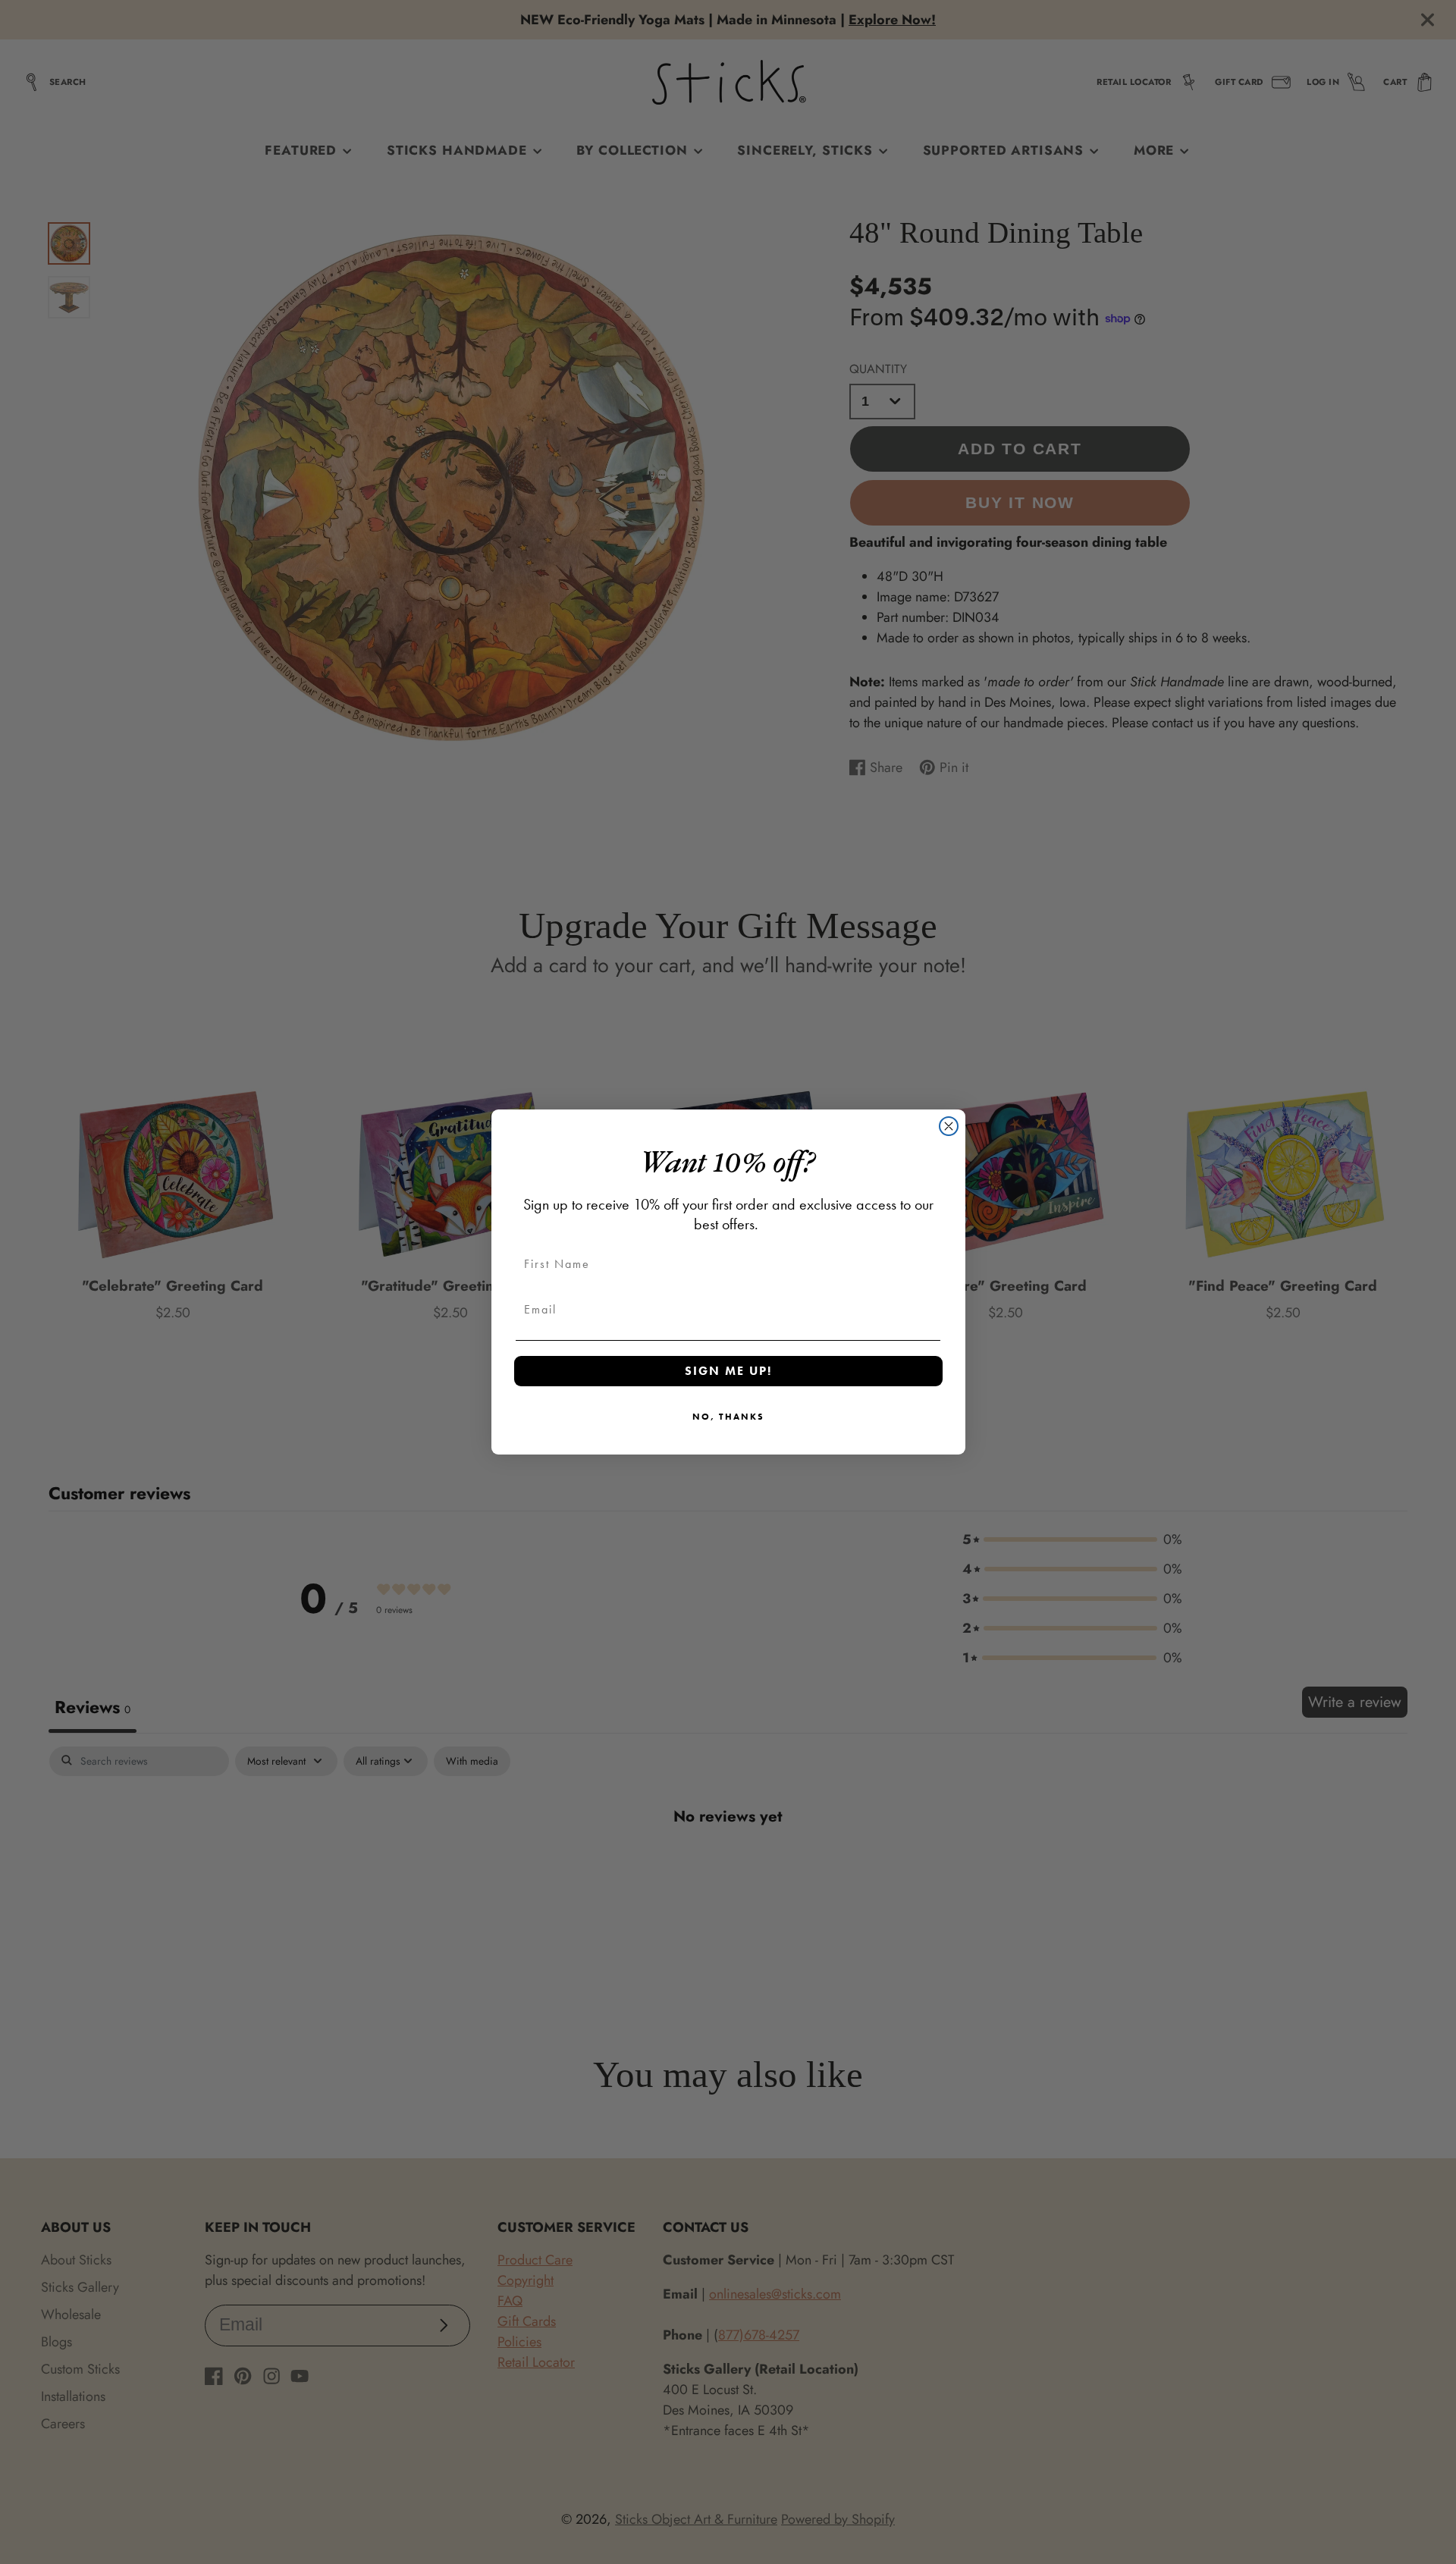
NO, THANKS (728, 1417)
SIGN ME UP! (728, 1371)
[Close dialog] (949, 1126)
